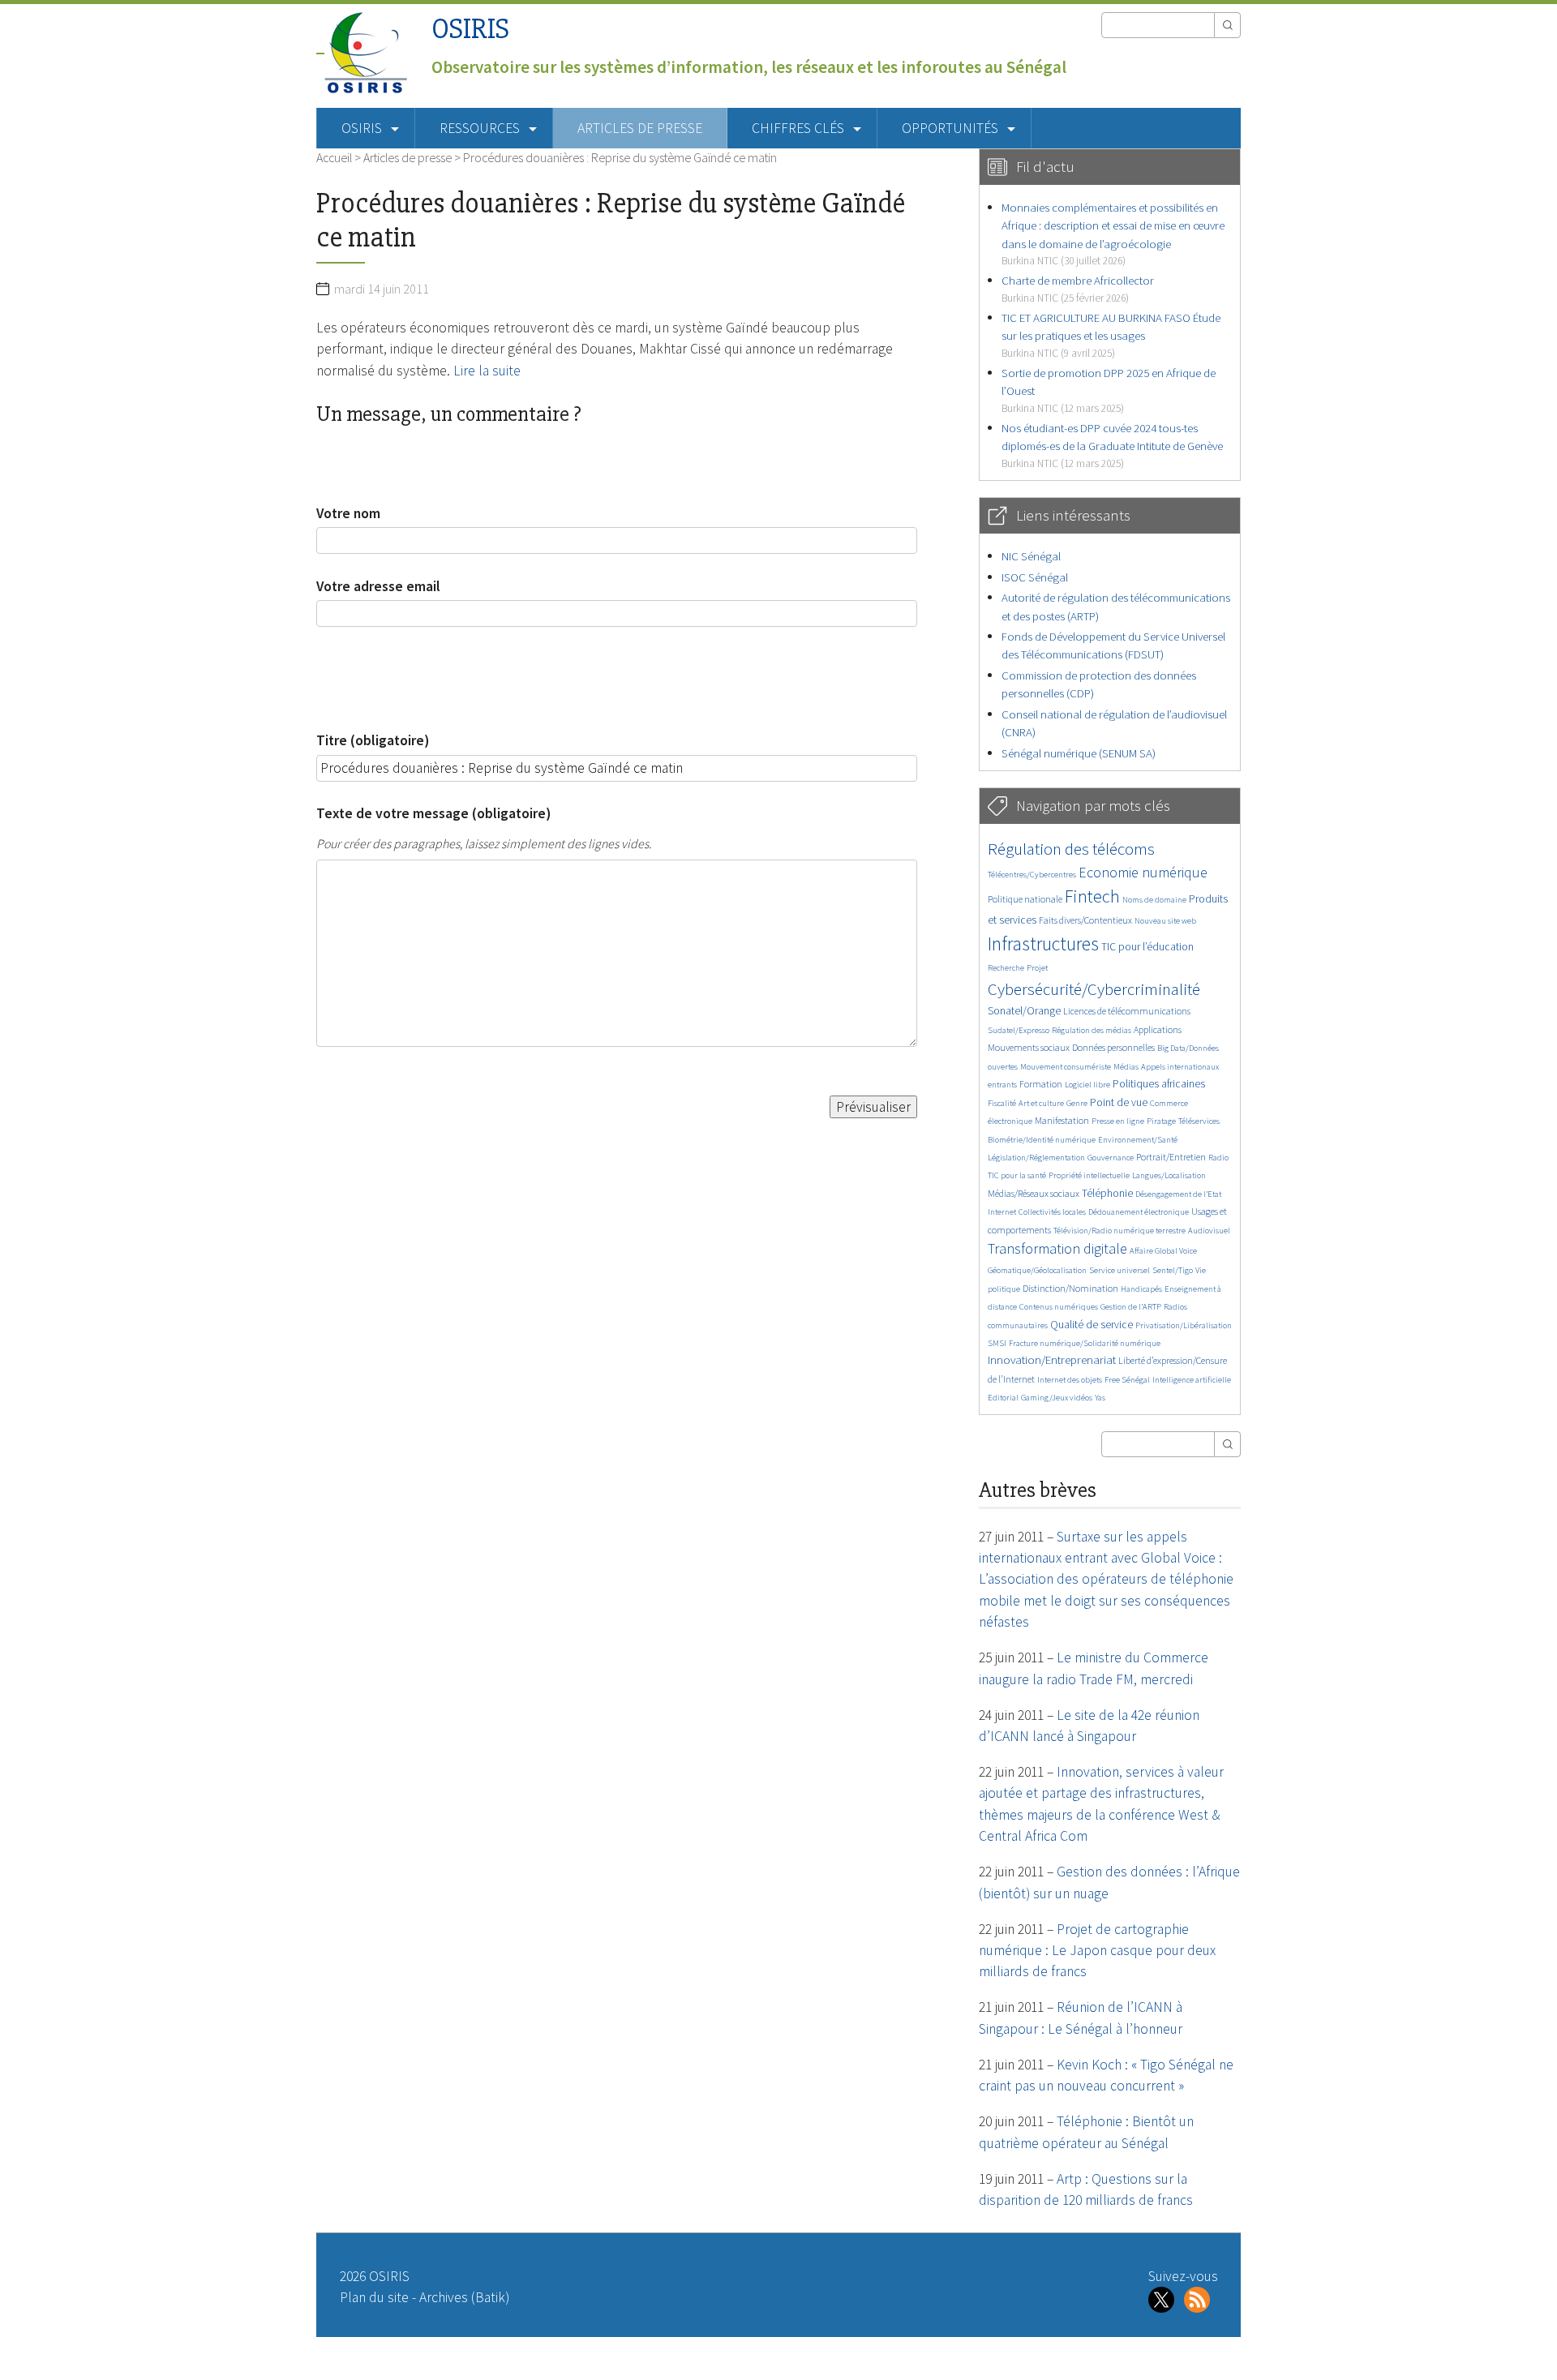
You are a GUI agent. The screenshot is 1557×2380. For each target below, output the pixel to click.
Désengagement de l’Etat (1178, 1194)
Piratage (1161, 1121)
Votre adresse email (378, 586)
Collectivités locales (1052, 1212)
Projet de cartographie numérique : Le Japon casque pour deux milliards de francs (1097, 1951)
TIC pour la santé (1017, 1175)
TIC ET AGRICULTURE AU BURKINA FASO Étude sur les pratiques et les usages (1111, 335)
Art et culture (1041, 1103)
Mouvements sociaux (1029, 1047)
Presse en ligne (1118, 1121)
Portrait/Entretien (1171, 1157)
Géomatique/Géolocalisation (1037, 1270)
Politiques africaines (1159, 1084)
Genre (1077, 1103)
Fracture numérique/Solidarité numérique (1085, 1343)
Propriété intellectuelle (1089, 1175)
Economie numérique (1143, 872)
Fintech (1092, 896)
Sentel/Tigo (1173, 1270)
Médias (1126, 1067)
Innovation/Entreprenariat (1052, 1359)
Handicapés (1141, 1289)
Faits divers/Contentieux (1085, 920)
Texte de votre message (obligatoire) (433, 813)
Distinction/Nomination (1070, 1288)
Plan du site (374, 2297)
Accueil (334, 157)
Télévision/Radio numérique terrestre (1119, 1231)
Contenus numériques (1059, 1307)
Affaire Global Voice (1163, 1251)
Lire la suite (487, 371)
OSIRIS (470, 29)
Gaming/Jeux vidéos (1057, 1398)
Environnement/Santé (1138, 1140)
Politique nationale (1025, 899)
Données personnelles (1113, 1047)
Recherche (1006, 968)
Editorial (1003, 1398)
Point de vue (1119, 1102)
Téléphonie (1107, 1193)
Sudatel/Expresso (1019, 1030)
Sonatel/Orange (1024, 1011)
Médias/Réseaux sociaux (1034, 1193)
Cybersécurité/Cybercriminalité (1094, 989)
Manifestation (1062, 1120)
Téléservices (1199, 1121)
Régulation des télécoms (1071, 849)
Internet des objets (1070, 1380)
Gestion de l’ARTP (1131, 1307)
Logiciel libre (1087, 1085)
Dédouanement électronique (1139, 1212)
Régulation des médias (1092, 1030)
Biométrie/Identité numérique (1042, 1140)
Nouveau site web (1165, 921)
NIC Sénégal (1031, 556)
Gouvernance (1111, 1158)
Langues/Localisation (1169, 1175)
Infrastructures (1043, 943)
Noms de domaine (1154, 900)
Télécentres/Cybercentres (1032, 875)
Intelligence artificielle (1192, 1380)
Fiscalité (1002, 1103)
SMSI (997, 1343)
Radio (1218, 1158)
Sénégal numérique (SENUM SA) (1079, 753)
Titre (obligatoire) (373, 740)
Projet (1037, 968)
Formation (1041, 1084)
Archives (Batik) (464, 2297)
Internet (1002, 1212)
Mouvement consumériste (1066, 1067)
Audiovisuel (1209, 1231)
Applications (1158, 1029)
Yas (1100, 1398)
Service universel (1119, 1270)
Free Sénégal (1127, 1380)
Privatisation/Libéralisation (1184, 1325)
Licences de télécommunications (1127, 1011)
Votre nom (348, 513)
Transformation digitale (1057, 1248)
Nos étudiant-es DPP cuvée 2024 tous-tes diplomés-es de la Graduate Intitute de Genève (1112, 445)
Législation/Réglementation (1036, 1158)
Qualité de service (1092, 1325)
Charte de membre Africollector (1078, 288)
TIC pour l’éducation (1147, 947)
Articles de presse (640, 128)
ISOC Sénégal (1035, 577)
